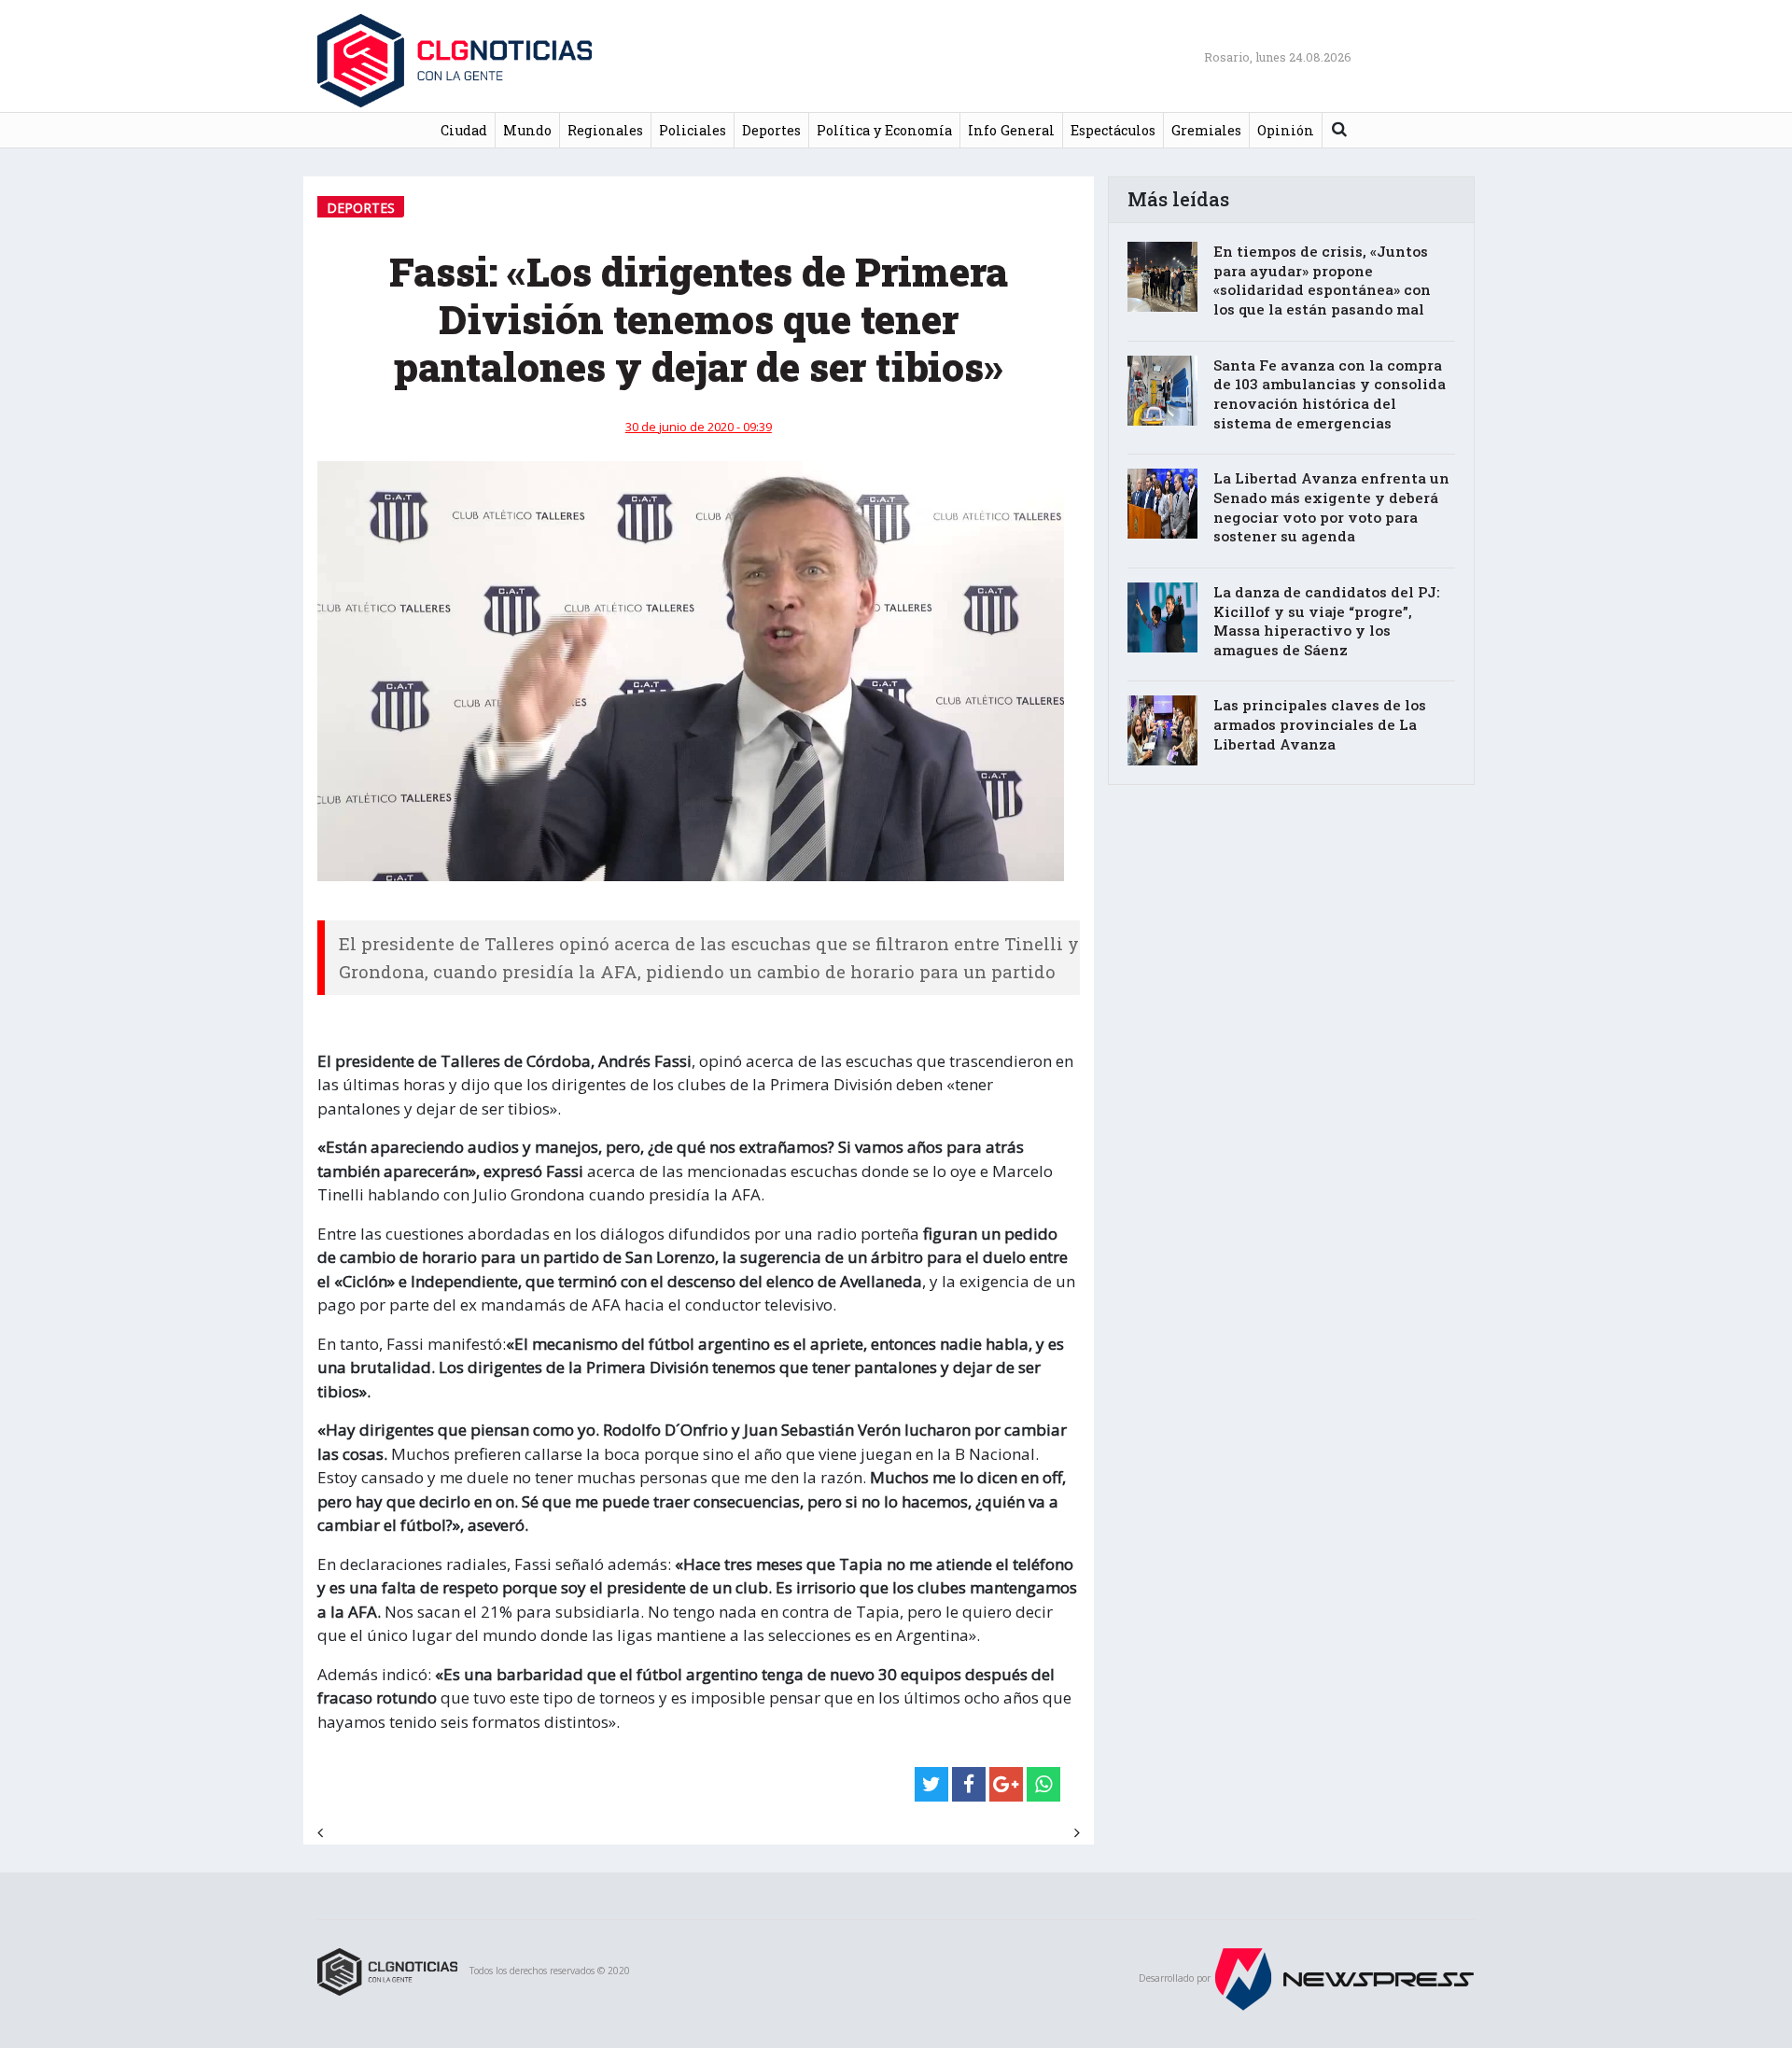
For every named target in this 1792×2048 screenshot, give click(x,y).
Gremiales (1206, 130)
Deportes (771, 130)
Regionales (605, 130)
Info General (1011, 130)
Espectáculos (1113, 130)
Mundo (527, 130)
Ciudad (464, 130)
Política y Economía (884, 130)
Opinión (1286, 130)
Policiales (693, 130)
